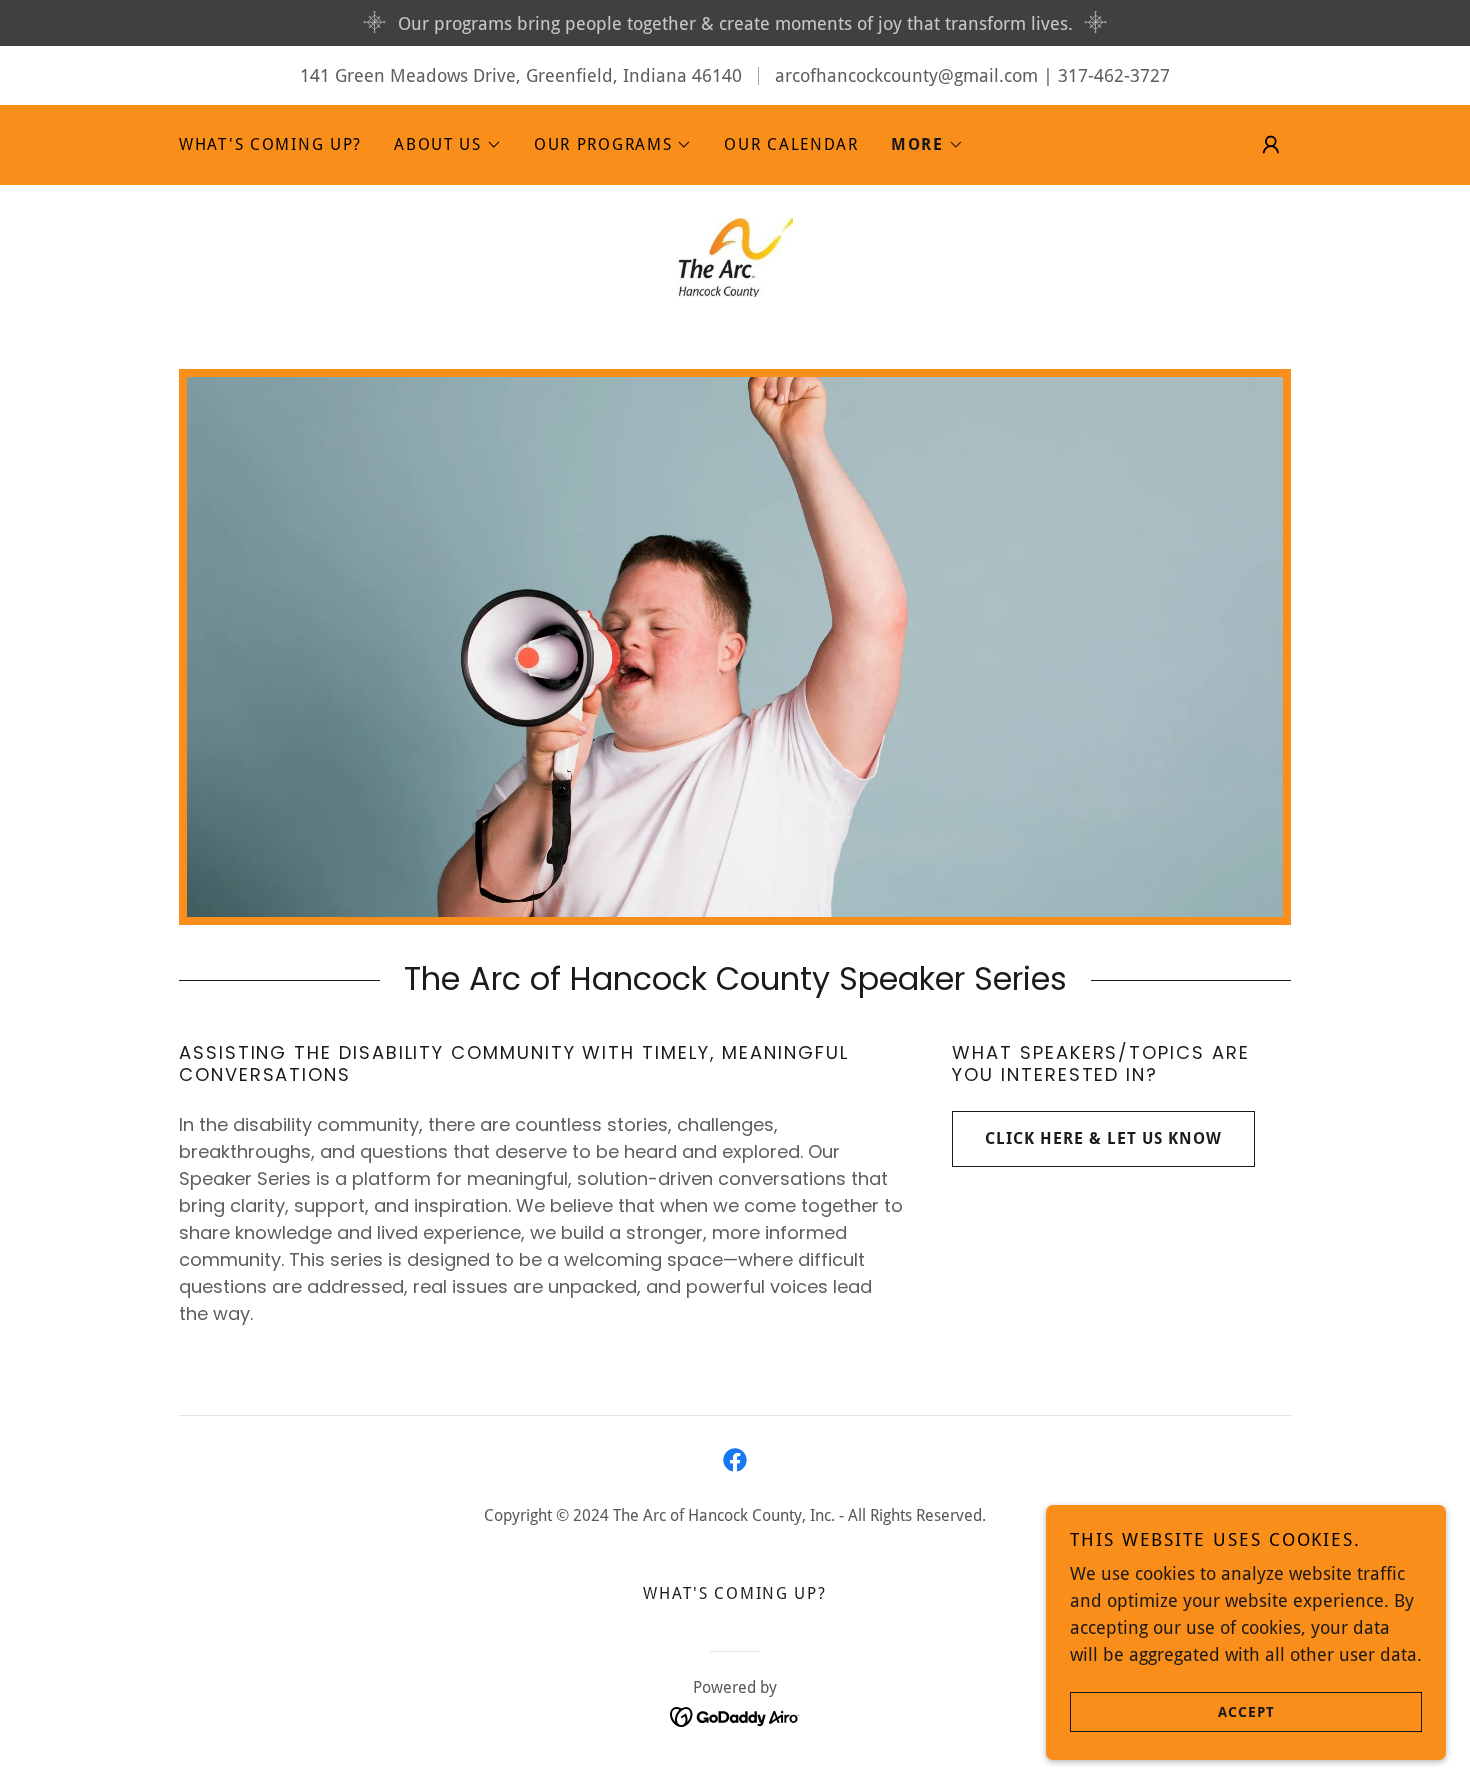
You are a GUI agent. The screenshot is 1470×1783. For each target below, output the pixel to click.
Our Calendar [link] (791, 144)
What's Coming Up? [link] (270, 144)
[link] (735, 255)
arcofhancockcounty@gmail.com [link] (906, 75)
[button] (448, 145)
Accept (1246, 1711)
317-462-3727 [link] (1114, 75)
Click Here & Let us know (1103, 1138)
